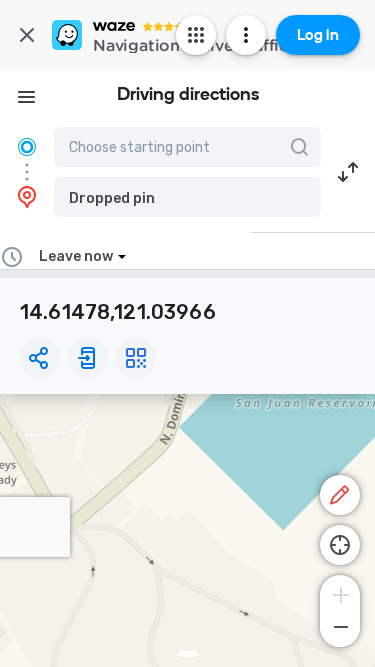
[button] (187, 197)
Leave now (76, 256)
